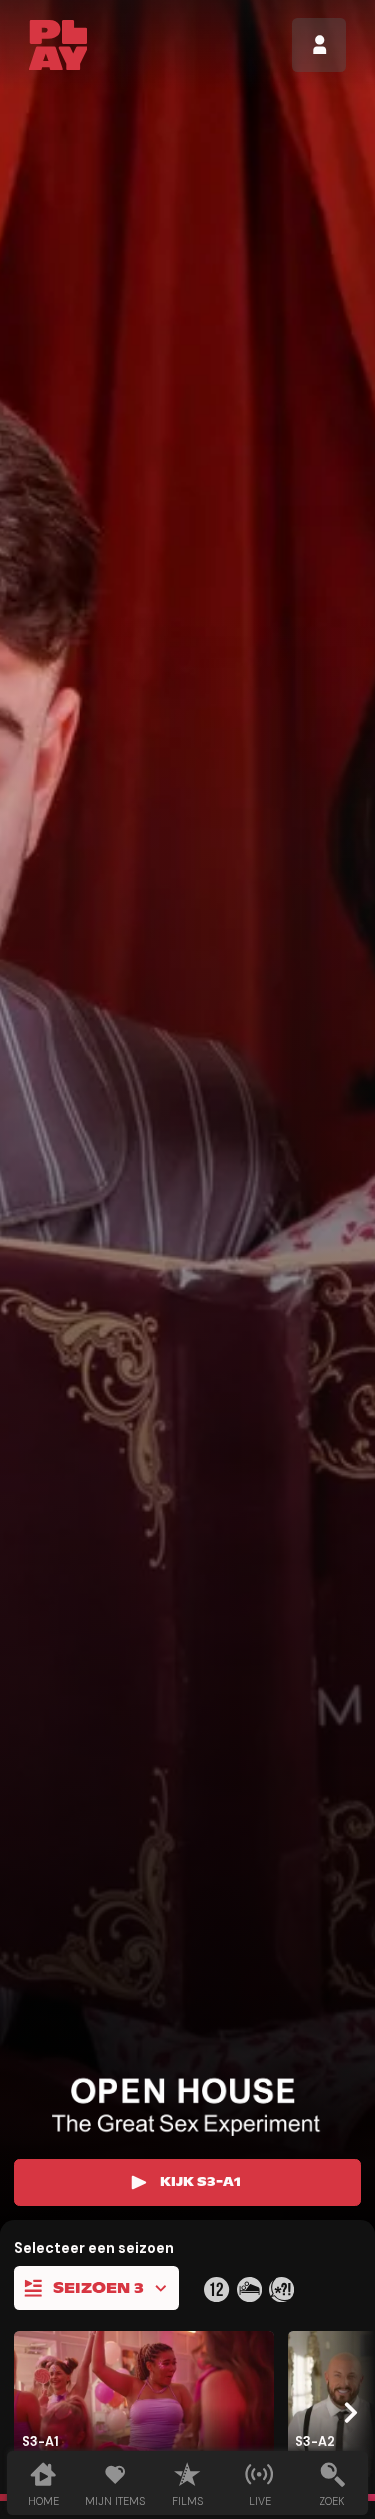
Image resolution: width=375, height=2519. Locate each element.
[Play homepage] (58, 45)
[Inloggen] (319, 45)
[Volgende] (348, 2412)
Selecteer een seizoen (94, 2248)
